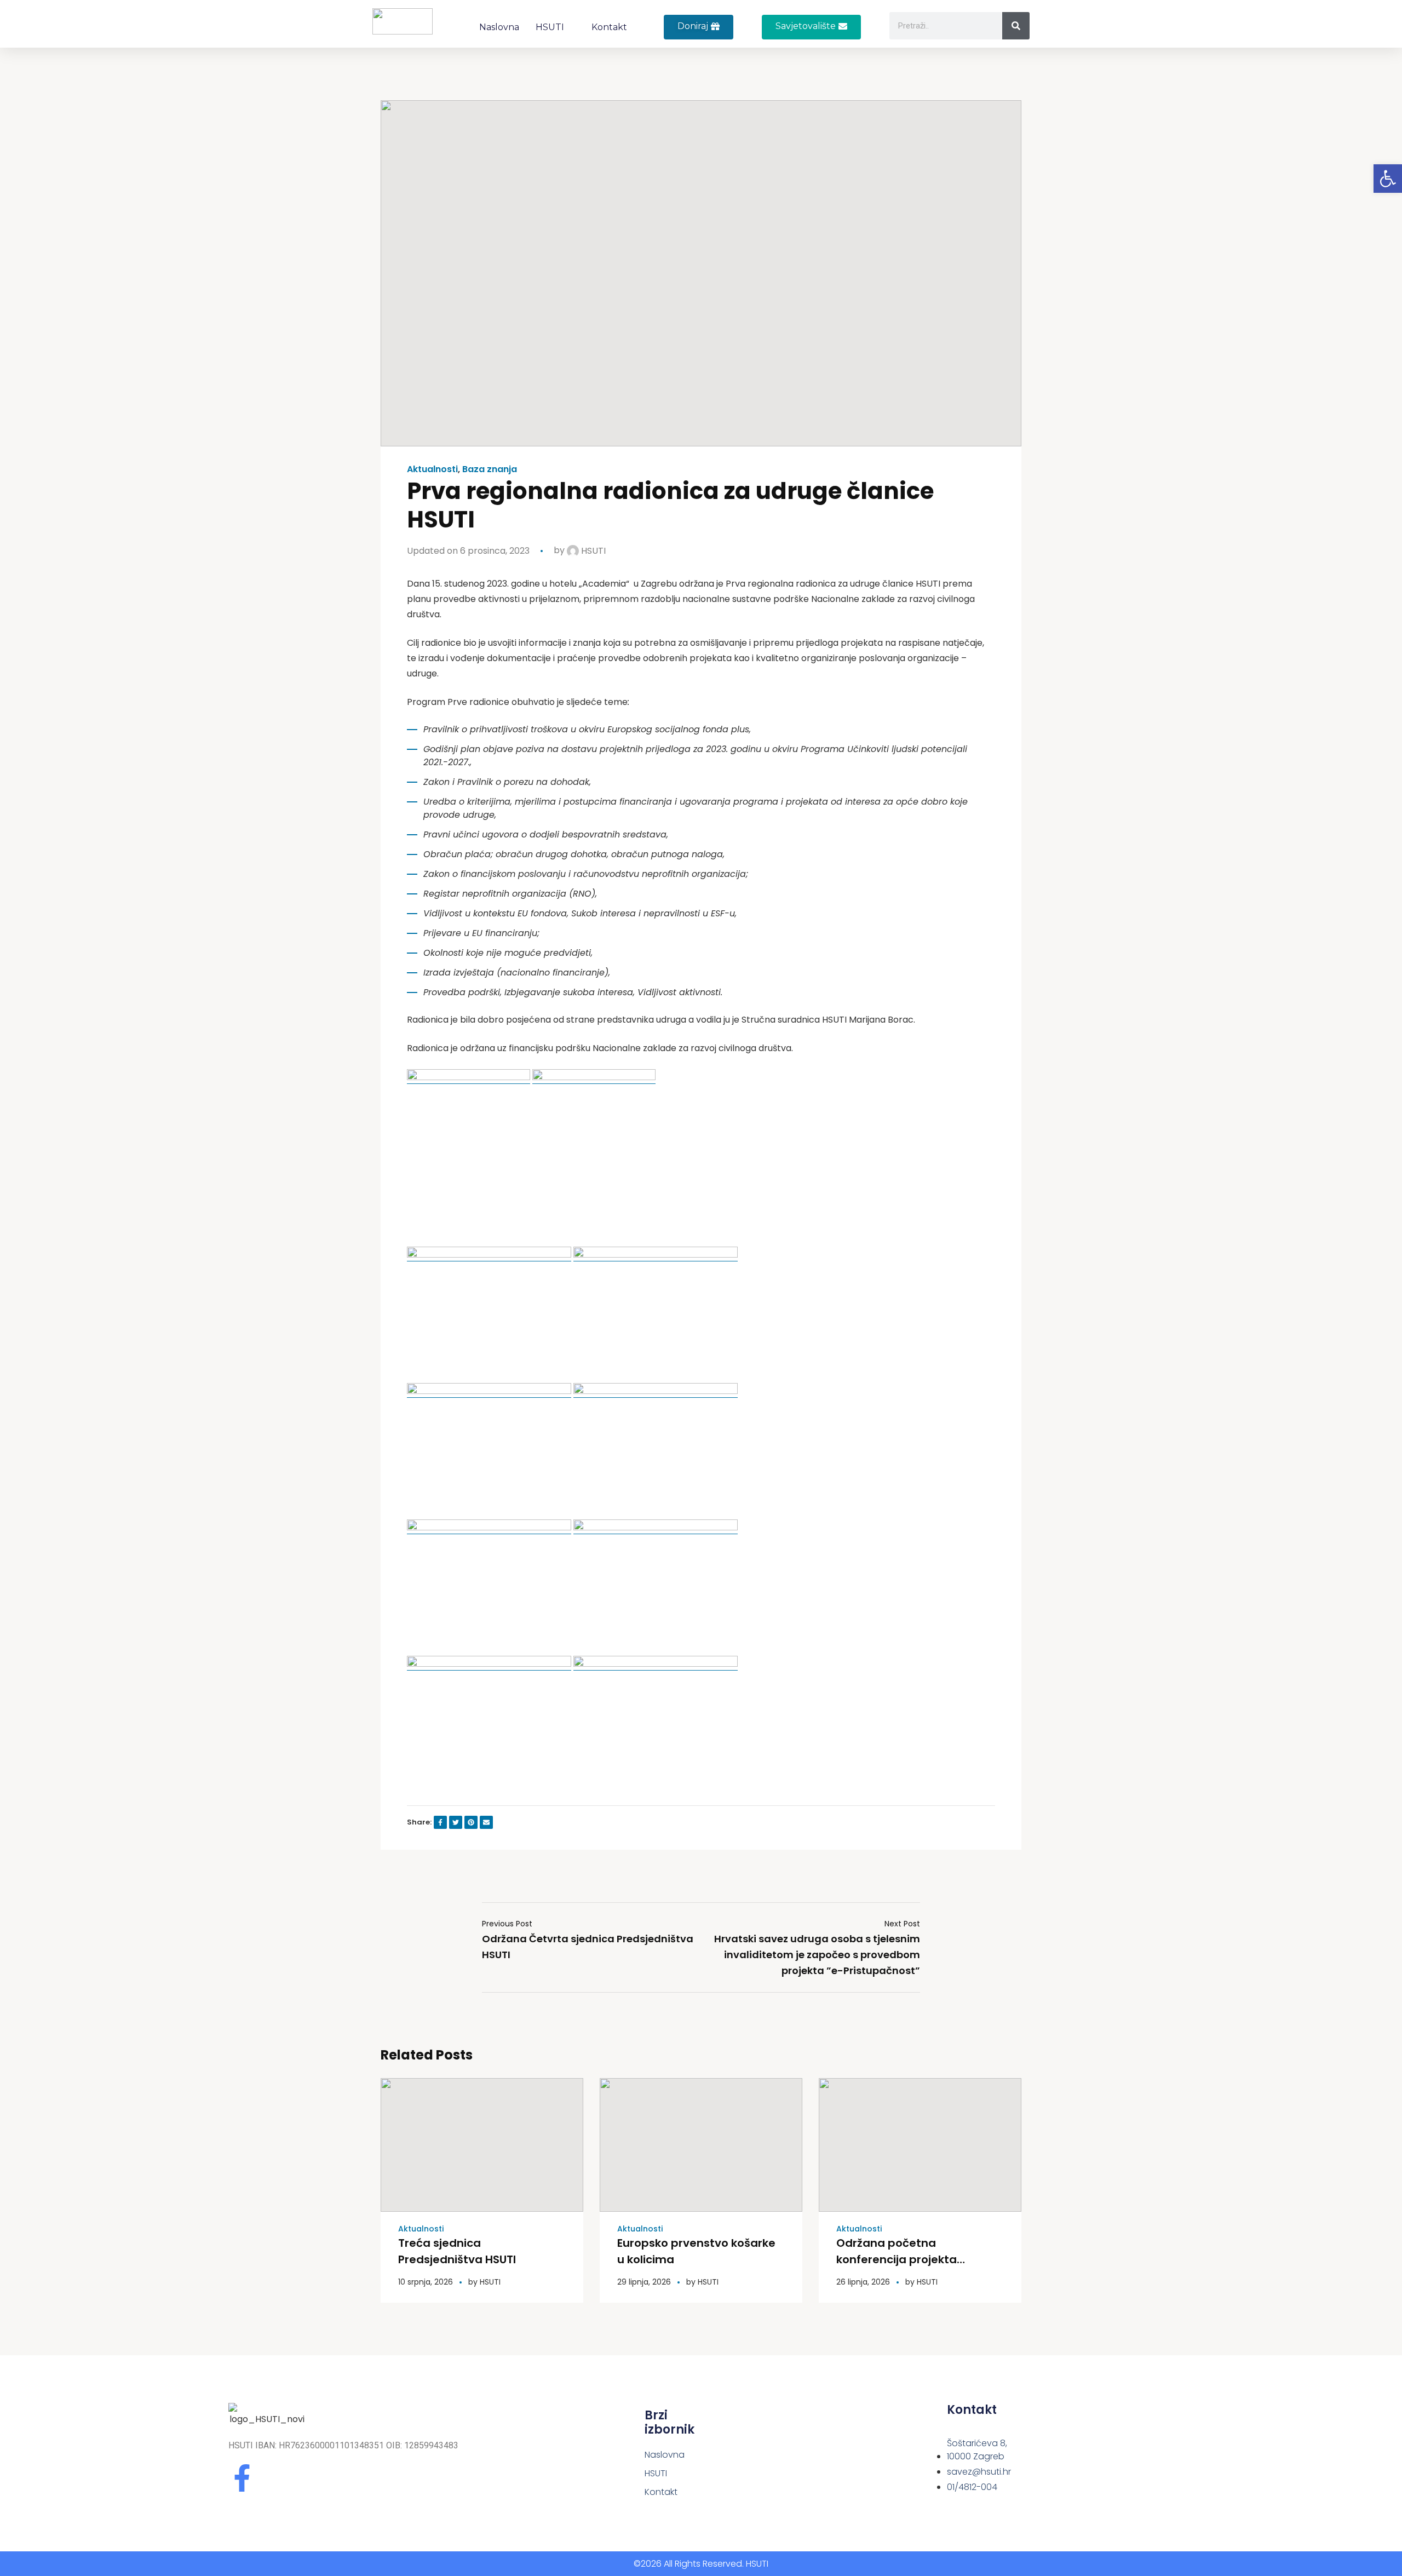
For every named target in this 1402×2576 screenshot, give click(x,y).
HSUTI (550, 27)
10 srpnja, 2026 (426, 2282)
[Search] (1016, 26)
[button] (811, 27)
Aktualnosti (432, 469)
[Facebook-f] (242, 2478)
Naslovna (499, 27)
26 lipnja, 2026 (863, 2282)
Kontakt (609, 27)
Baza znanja (490, 469)
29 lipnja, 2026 (644, 2282)
